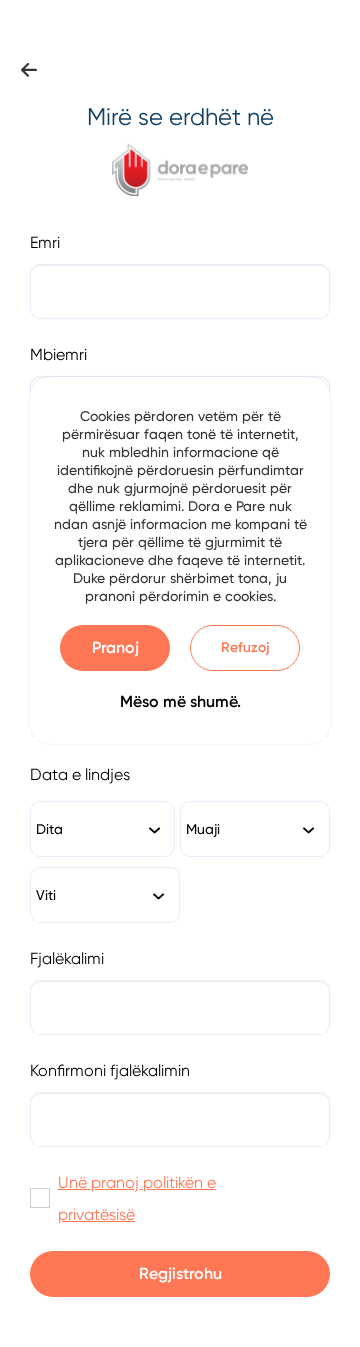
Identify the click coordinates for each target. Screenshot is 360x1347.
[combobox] (102, 829)
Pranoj (115, 647)
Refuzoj (245, 647)
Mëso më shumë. (180, 701)
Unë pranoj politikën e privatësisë (137, 1198)
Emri (45, 242)
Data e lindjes (80, 774)
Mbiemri (58, 354)
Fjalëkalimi (67, 958)
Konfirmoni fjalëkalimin (110, 1070)
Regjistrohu (180, 1273)
